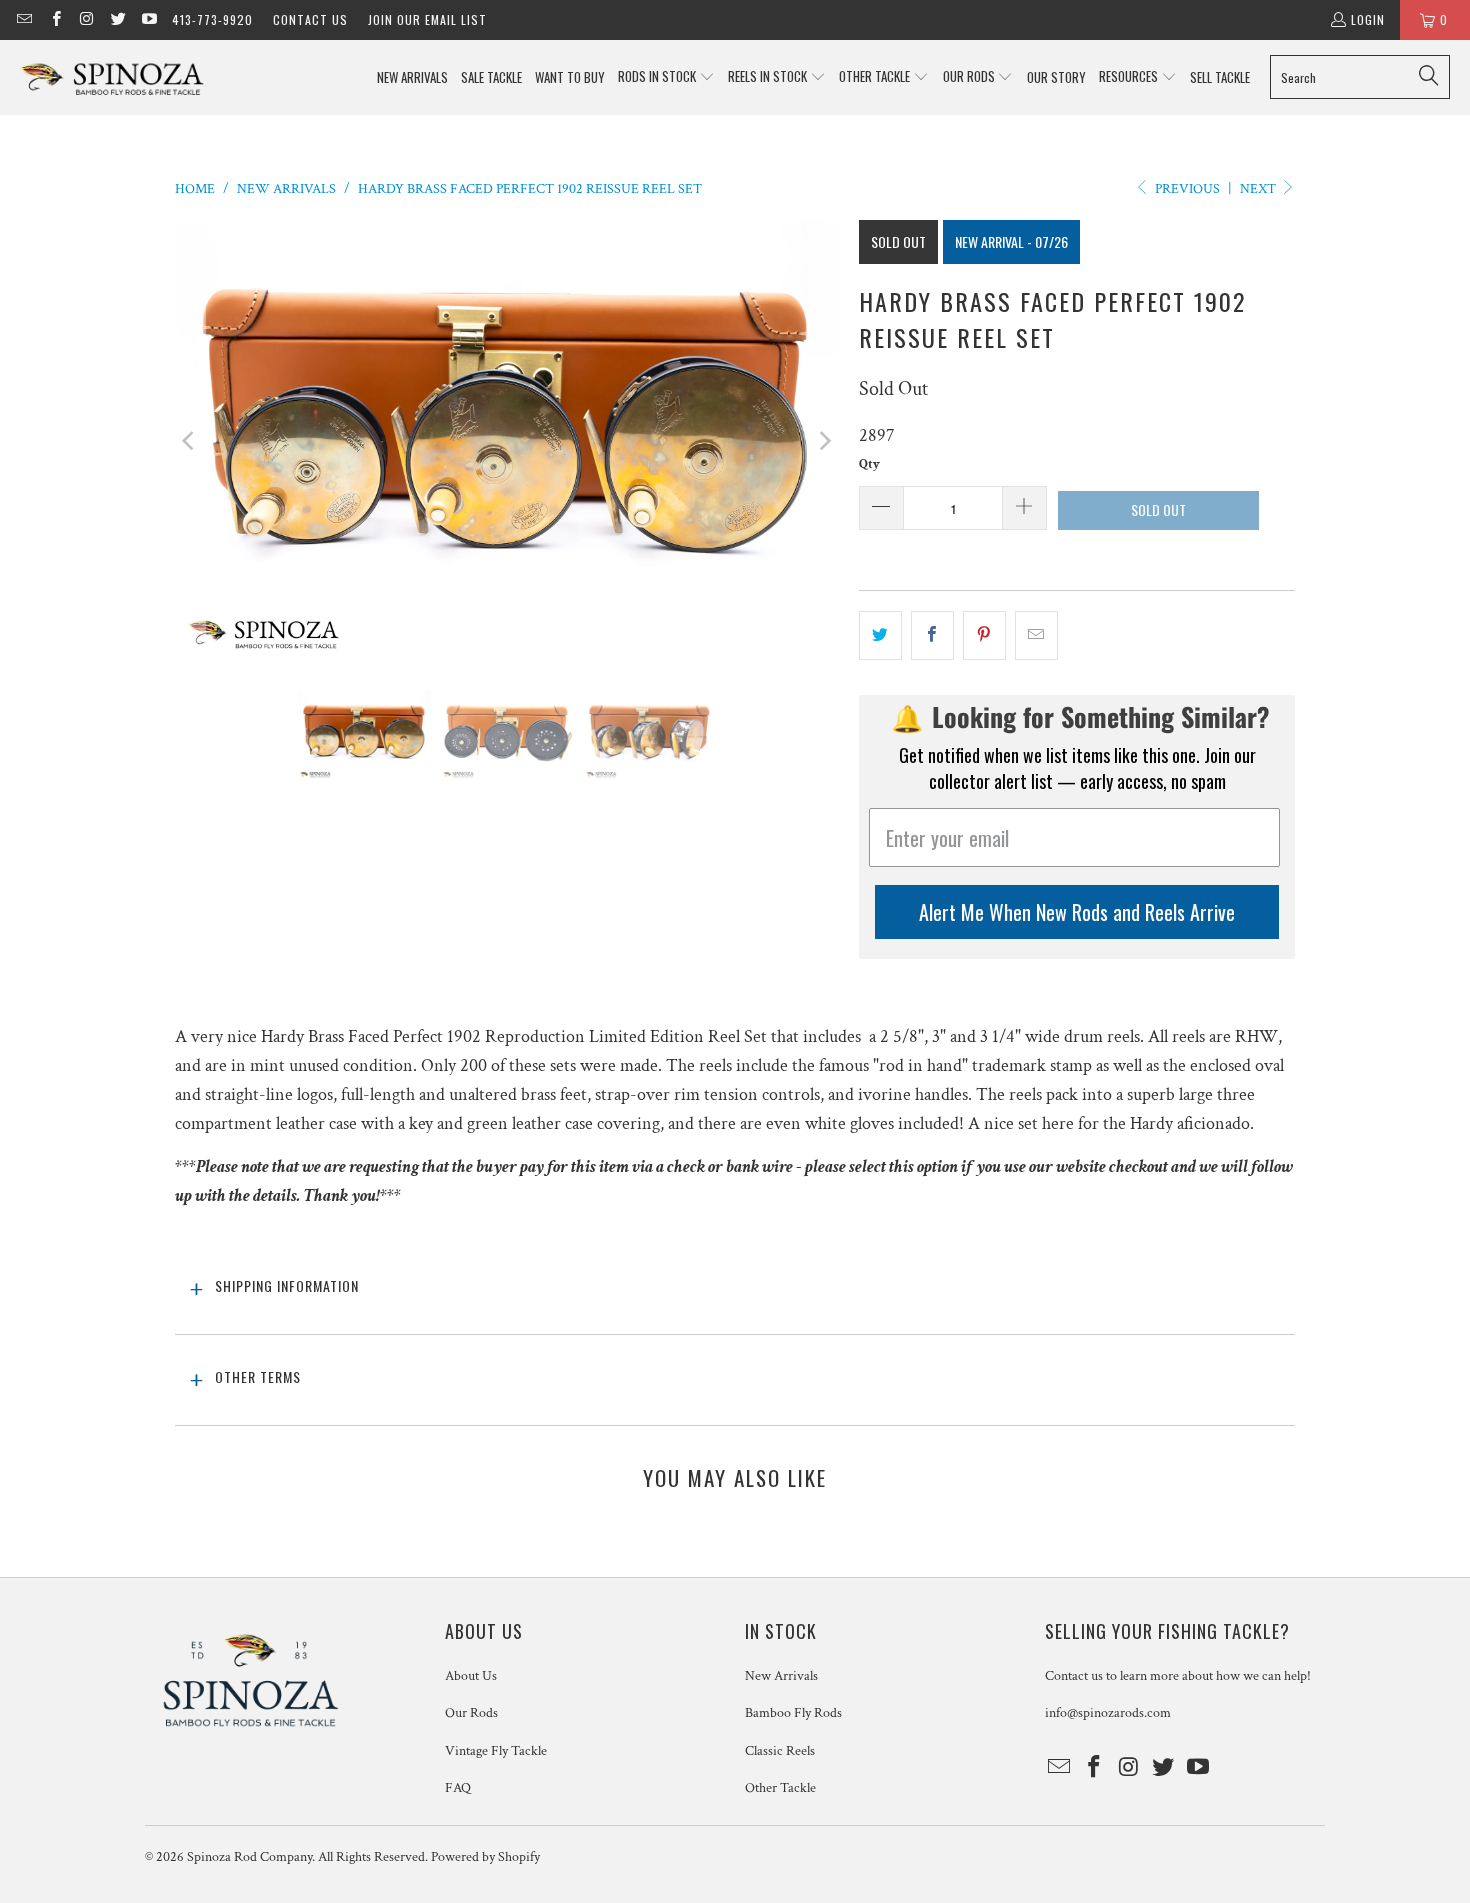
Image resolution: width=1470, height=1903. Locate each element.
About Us (471, 1676)
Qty (869, 464)
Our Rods (471, 1713)
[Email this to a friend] (1036, 635)
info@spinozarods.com (1108, 1713)
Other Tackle (780, 1788)
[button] (666, 77)
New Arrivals (781, 1676)
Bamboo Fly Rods (793, 1713)
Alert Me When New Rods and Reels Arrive (1077, 912)
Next (1259, 189)
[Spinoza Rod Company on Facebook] (54, 19)
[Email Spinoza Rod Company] (23, 19)
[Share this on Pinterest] (984, 635)
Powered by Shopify (485, 1857)
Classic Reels (780, 1751)
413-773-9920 (212, 19)
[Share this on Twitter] (880, 635)
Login (1368, 19)
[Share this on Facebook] (932, 635)
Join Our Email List (427, 19)
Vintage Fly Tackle (496, 1751)
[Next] (824, 441)
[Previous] (190, 441)
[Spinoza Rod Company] (112, 77)
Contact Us (310, 19)
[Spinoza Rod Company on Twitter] (117, 19)
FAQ (458, 1788)
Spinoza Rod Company (249, 1857)
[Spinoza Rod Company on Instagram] (86, 19)
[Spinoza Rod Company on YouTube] (148, 19)
